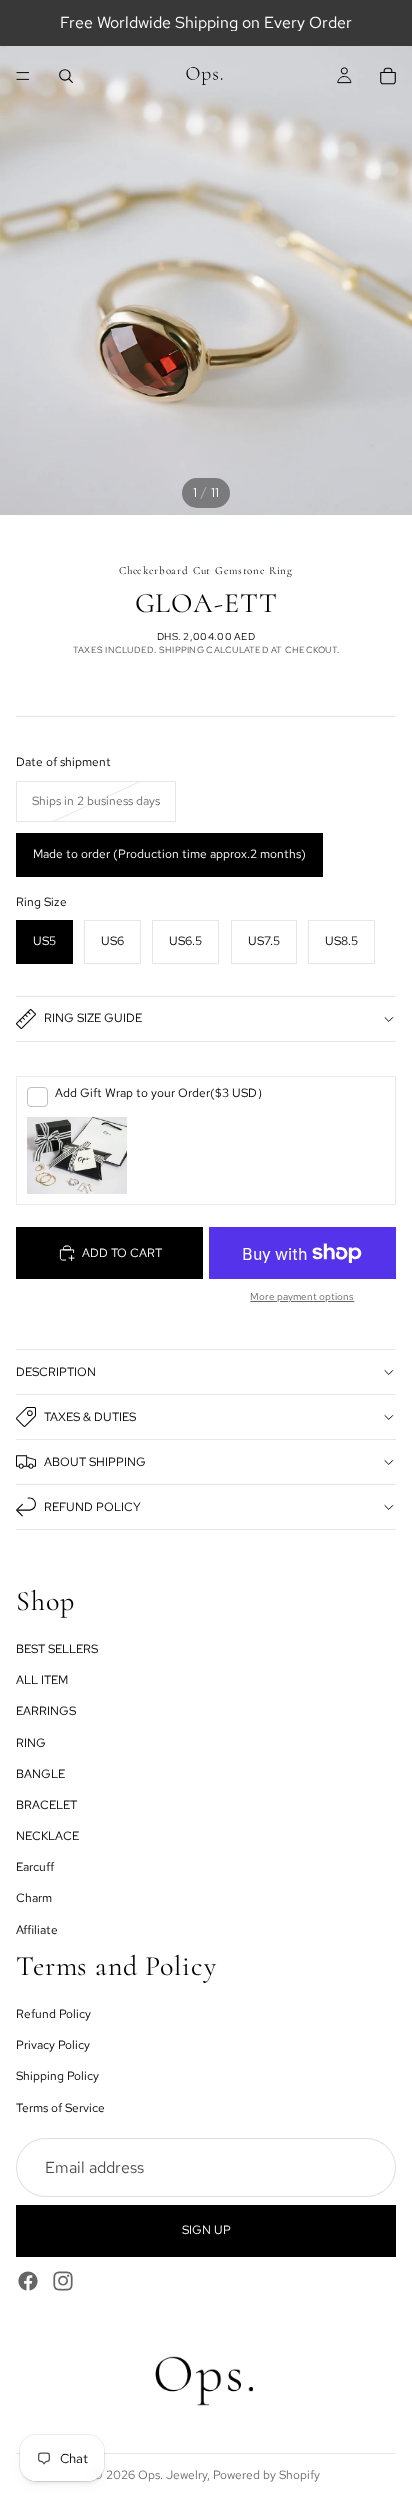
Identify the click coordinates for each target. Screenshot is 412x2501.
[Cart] (388, 76)
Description (56, 1372)
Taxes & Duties (90, 1417)
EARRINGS (46, 1712)
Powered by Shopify (266, 2475)
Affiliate (37, 1930)
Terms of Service (60, 2108)
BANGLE (40, 1774)
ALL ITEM (42, 1680)
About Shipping (95, 1462)
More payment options (302, 1296)
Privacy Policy (53, 2046)
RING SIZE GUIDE (93, 1018)
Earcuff (35, 1868)
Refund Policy (92, 1507)
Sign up (206, 2231)
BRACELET (46, 1805)
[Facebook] (28, 2281)
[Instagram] (63, 2281)
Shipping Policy (57, 2077)
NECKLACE (47, 1836)
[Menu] (23, 76)
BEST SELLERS (57, 1649)
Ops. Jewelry (172, 2475)
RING (31, 1743)
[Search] (66, 76)
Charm (34, 1899)
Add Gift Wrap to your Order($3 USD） (162, 1093)
